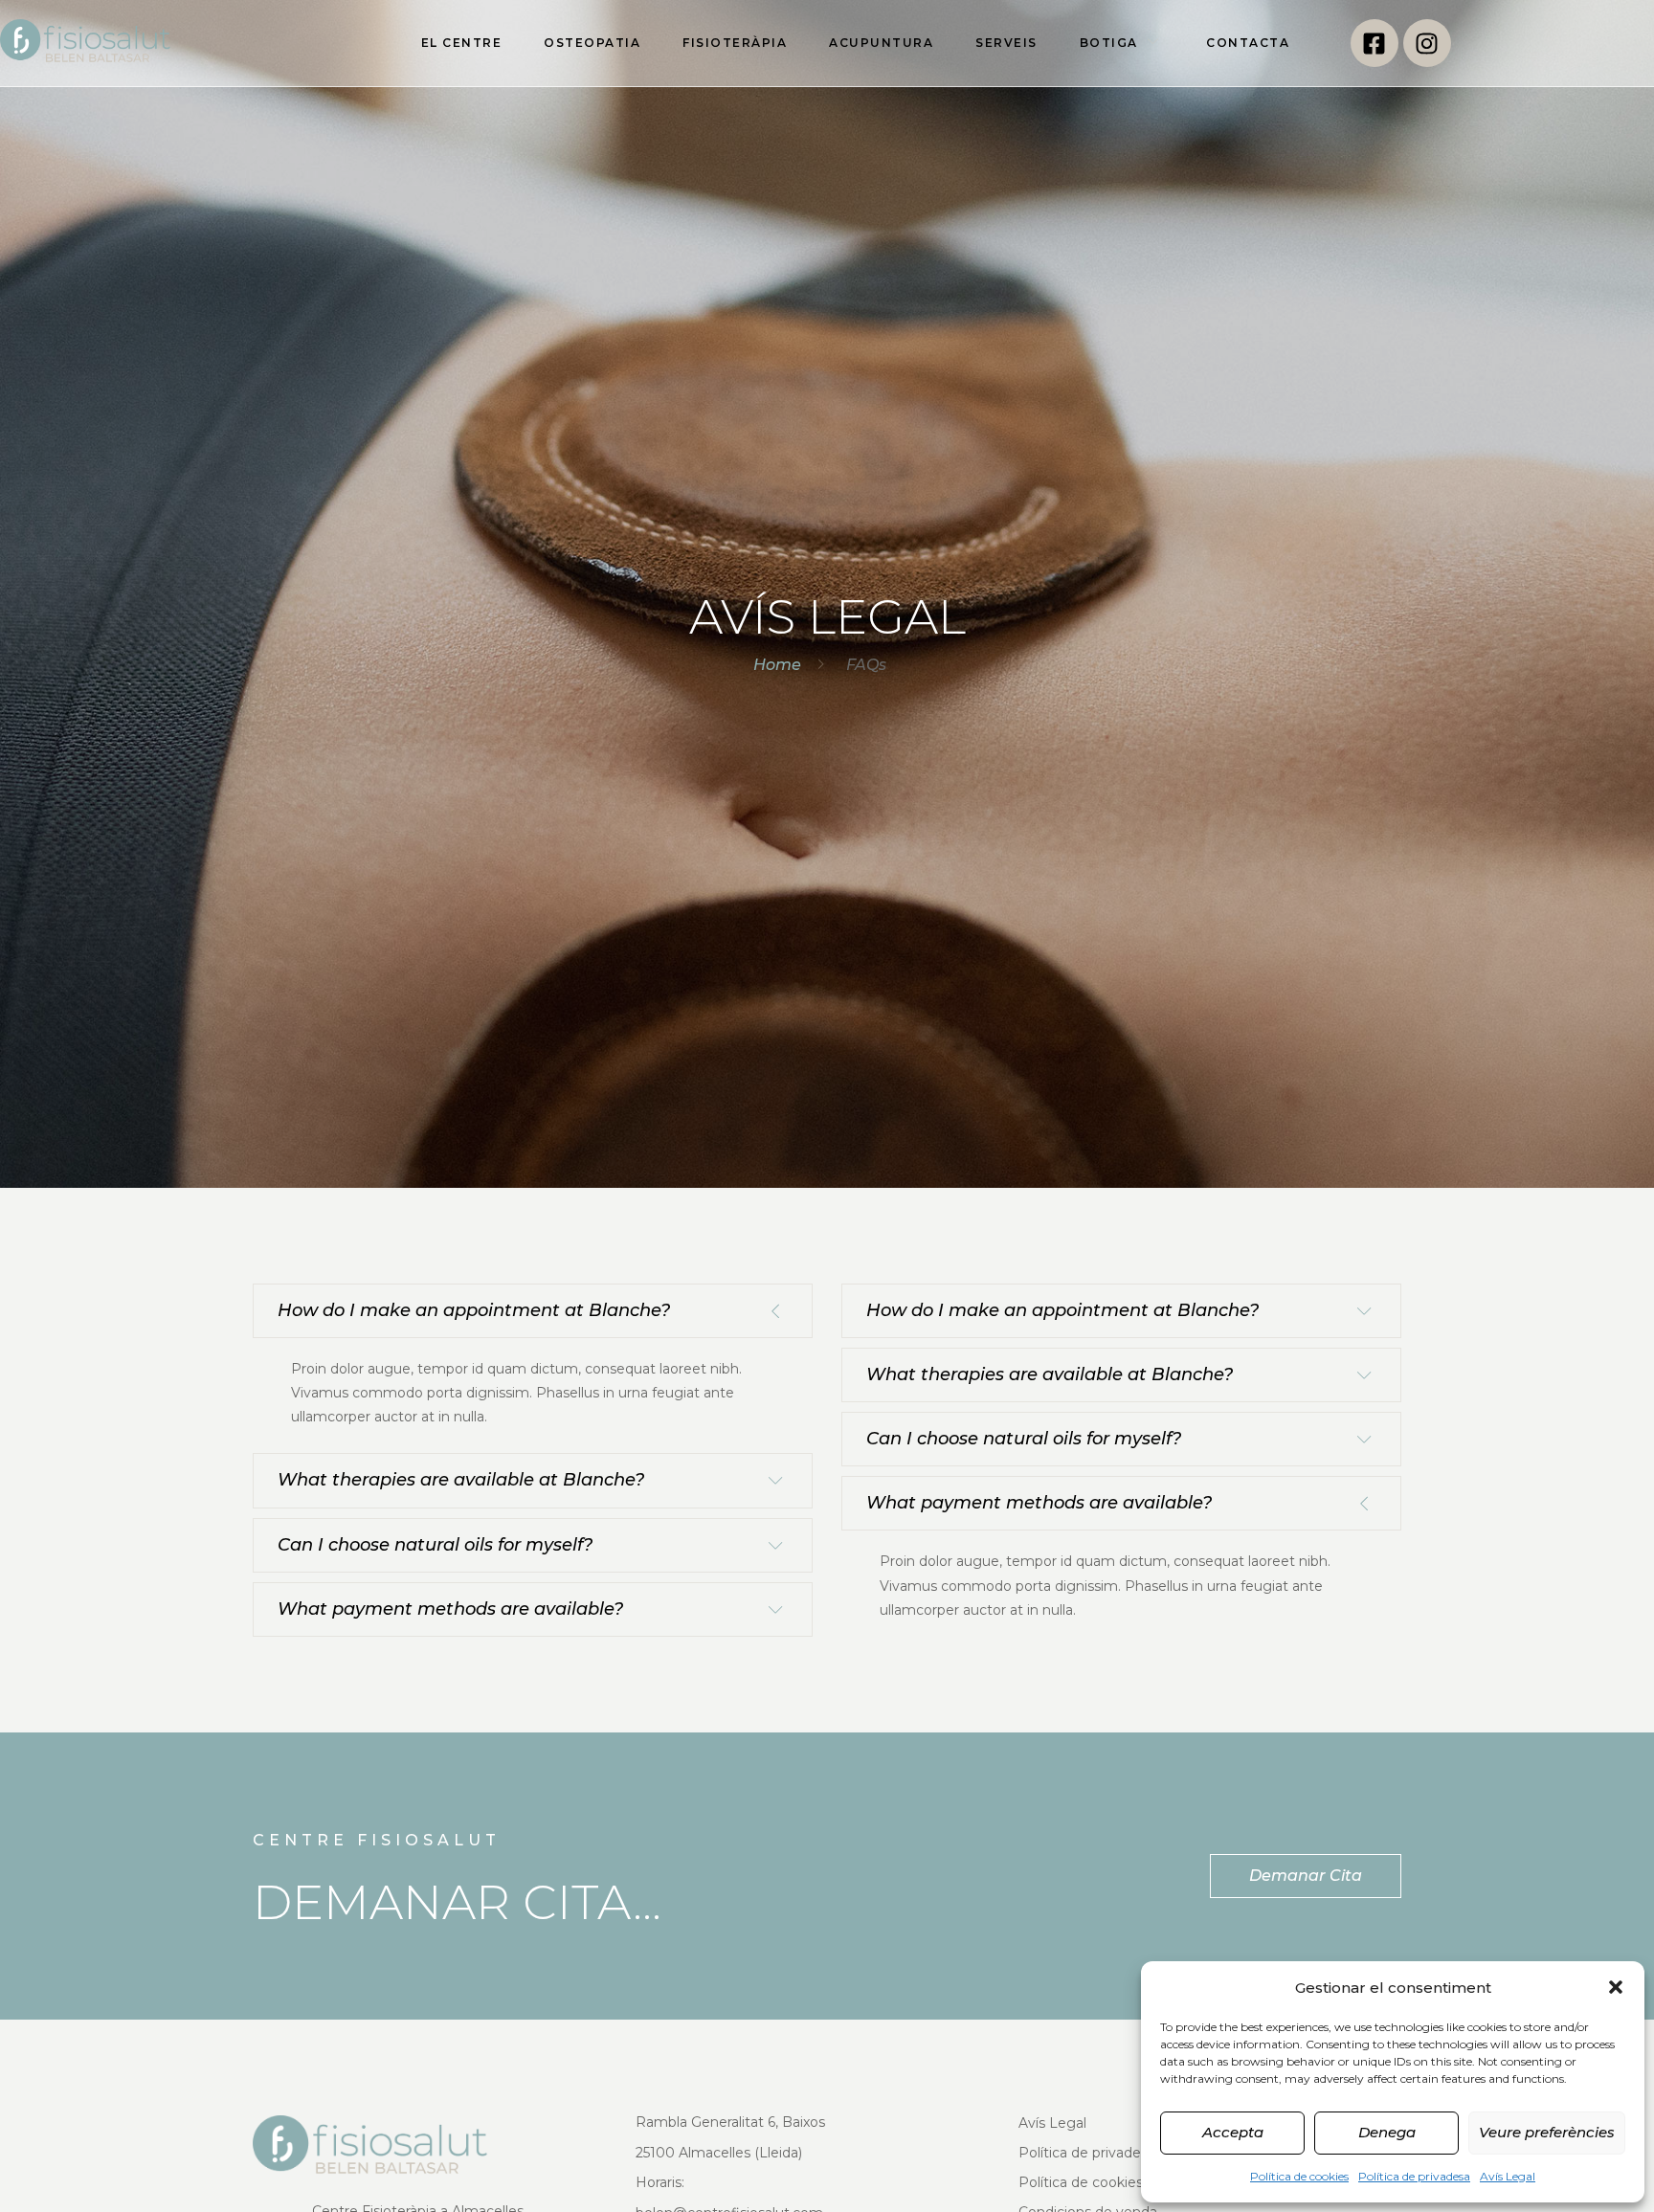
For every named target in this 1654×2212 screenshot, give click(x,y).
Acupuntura (881, 43)
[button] (1616, 1987)
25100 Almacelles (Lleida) (719, 2153)
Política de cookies (1299, 2176)
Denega (1387, 2132)
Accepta (1233, 2132)
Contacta (1248, 43)
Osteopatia (592, 43)
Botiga (1109, 43)
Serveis (1006, 43)
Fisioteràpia (735, 43)
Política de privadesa (1414, 2176)
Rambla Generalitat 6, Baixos (730, 2122)
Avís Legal (1508, 2176)
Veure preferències (1547, 2132)
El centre (462, 43)
